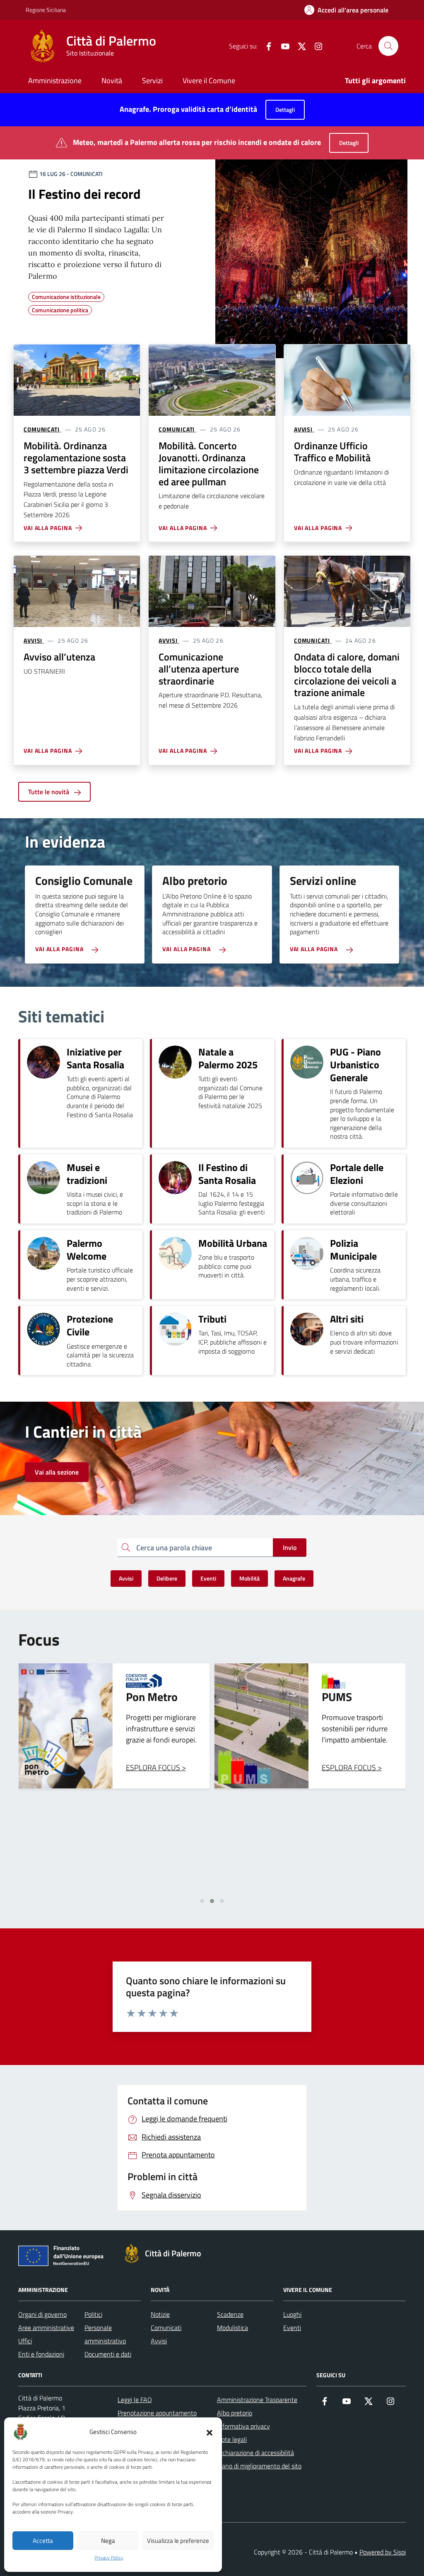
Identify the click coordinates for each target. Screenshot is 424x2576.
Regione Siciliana (46, 10)
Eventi (292, 2328)
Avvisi (159, 2341)
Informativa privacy (243, 2426)
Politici (93, 2314)
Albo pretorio (235, 2413)
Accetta (43, 2541)
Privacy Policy (109, 2558)
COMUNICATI (42, 429)
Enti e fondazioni (41, 2354)
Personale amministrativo (105, 2334)
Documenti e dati (108, 2354)
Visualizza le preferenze (178, 2541)
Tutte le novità (49, 792)
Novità (112, 81)
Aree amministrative (46, 2328)
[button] (210, 2432)
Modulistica (232, 2328)
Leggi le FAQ (135, 2400)
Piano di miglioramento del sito (259, 2466)
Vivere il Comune (209, 81)
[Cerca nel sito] (388, 46)
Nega (108, 2541)
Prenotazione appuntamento (157, 2413)
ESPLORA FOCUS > (156, 1768)
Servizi (152, 81)
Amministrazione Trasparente (257, 2400)
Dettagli (285, 110)
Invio (290, 1547)
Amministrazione (55, 81)
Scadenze (230, 2314)
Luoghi (292, 2314)
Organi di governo (42, 2314)
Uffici (25, 2341)
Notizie (160, 2314)
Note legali (232, 2439)
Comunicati (166, 2328)
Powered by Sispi (383, 2552)
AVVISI (303, 429)
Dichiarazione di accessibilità (255, 2453)
